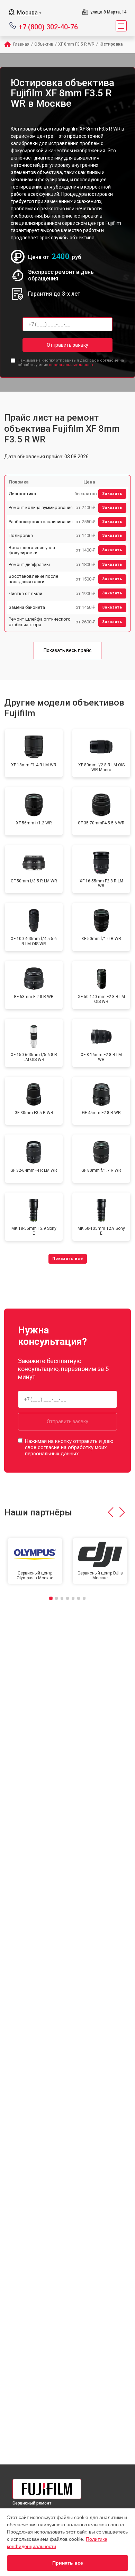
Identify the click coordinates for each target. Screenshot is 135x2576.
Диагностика (22, 494)
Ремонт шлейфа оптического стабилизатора (40, 622)
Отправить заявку (67, 345)
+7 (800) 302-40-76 (48, 26)
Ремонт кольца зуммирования (41, 507)
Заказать (112, 494)
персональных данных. (71, 365)
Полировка (21, 535)
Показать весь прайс (67, 650)
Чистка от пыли (25, 593)
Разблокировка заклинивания (41, 522)
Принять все (68, 2563)
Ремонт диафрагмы (29, 564)
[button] (111, 1512)
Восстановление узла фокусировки (32, 550)
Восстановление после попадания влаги (33, 579)
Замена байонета (27, 607)
